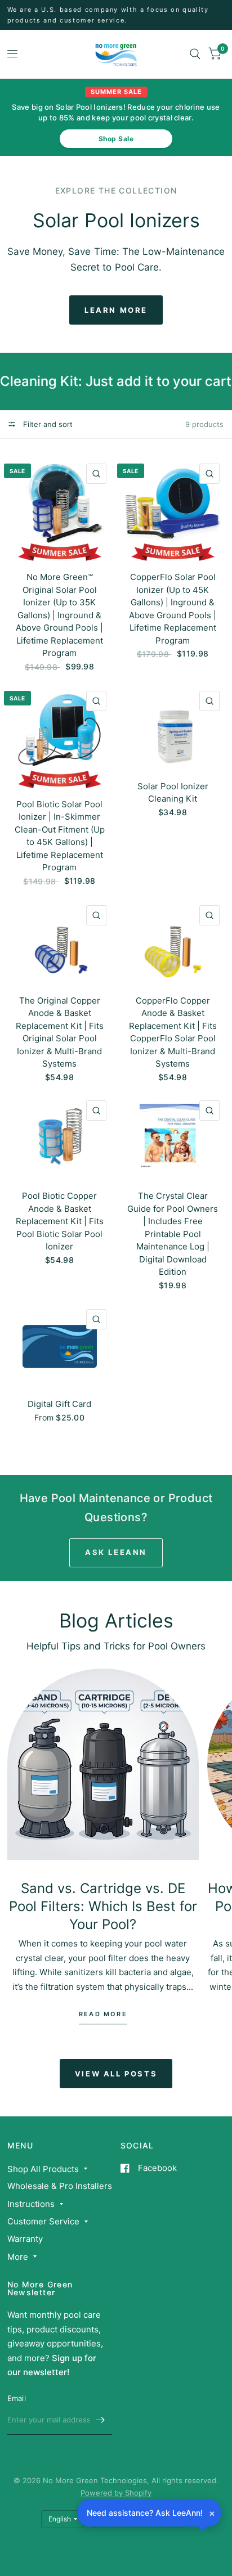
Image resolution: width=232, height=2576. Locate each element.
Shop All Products (43, 2169)
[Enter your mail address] (101, 2420)
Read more (103, 2015)
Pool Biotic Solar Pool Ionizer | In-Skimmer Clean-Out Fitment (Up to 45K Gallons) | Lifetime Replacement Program (60, 836)
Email (17, 2398)
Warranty (25, 2239)
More (18, 2257)
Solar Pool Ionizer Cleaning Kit (173, 793)
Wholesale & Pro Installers (60, 2186)
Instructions (31, 2204)
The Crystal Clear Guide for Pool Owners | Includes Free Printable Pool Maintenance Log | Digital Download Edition (173, 1234)
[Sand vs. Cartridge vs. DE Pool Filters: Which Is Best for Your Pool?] (103, 1764)
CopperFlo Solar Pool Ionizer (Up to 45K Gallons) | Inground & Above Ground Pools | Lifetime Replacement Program (173, 609)
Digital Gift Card (59, 1404)
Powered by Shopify (116, 2493)
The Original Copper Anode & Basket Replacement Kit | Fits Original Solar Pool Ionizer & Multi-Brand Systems (60, 1032)
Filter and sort (47, 424)
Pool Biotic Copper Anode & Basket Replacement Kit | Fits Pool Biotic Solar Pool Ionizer (60, 1221)
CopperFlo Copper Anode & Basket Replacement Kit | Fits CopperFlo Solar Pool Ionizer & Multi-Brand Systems (173, 1032)
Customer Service (43, 2221)
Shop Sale (116, 139)
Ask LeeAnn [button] (116, 1552)
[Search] (195, 54)
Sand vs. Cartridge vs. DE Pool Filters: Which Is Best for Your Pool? (103, 1906)
